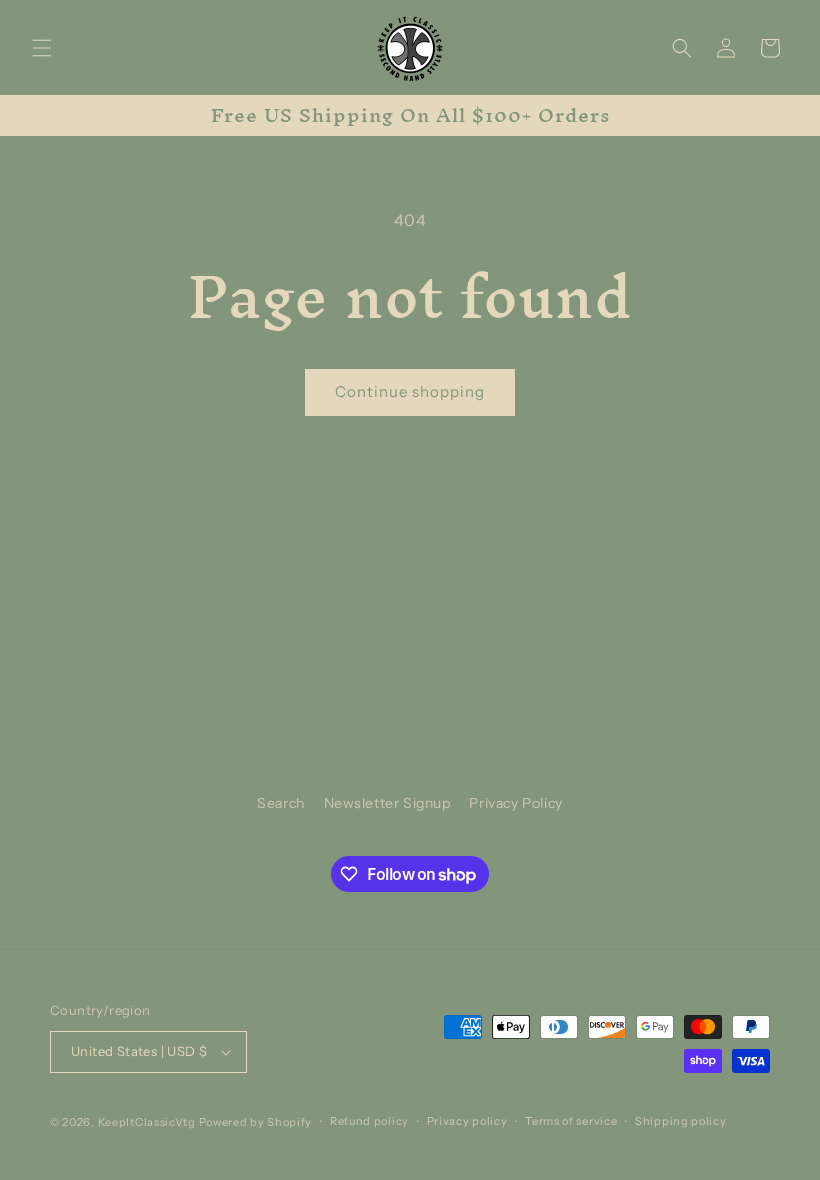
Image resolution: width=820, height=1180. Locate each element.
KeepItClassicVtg (147, 1122)
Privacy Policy (515, 803)
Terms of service (571, 1121)
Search (281, 803)
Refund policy (369, 1121)
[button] (42, 48)
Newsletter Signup (387, 803)
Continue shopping (410, 391)
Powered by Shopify (256, 1122)
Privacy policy (467, 1121)
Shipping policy (681, 1121)
